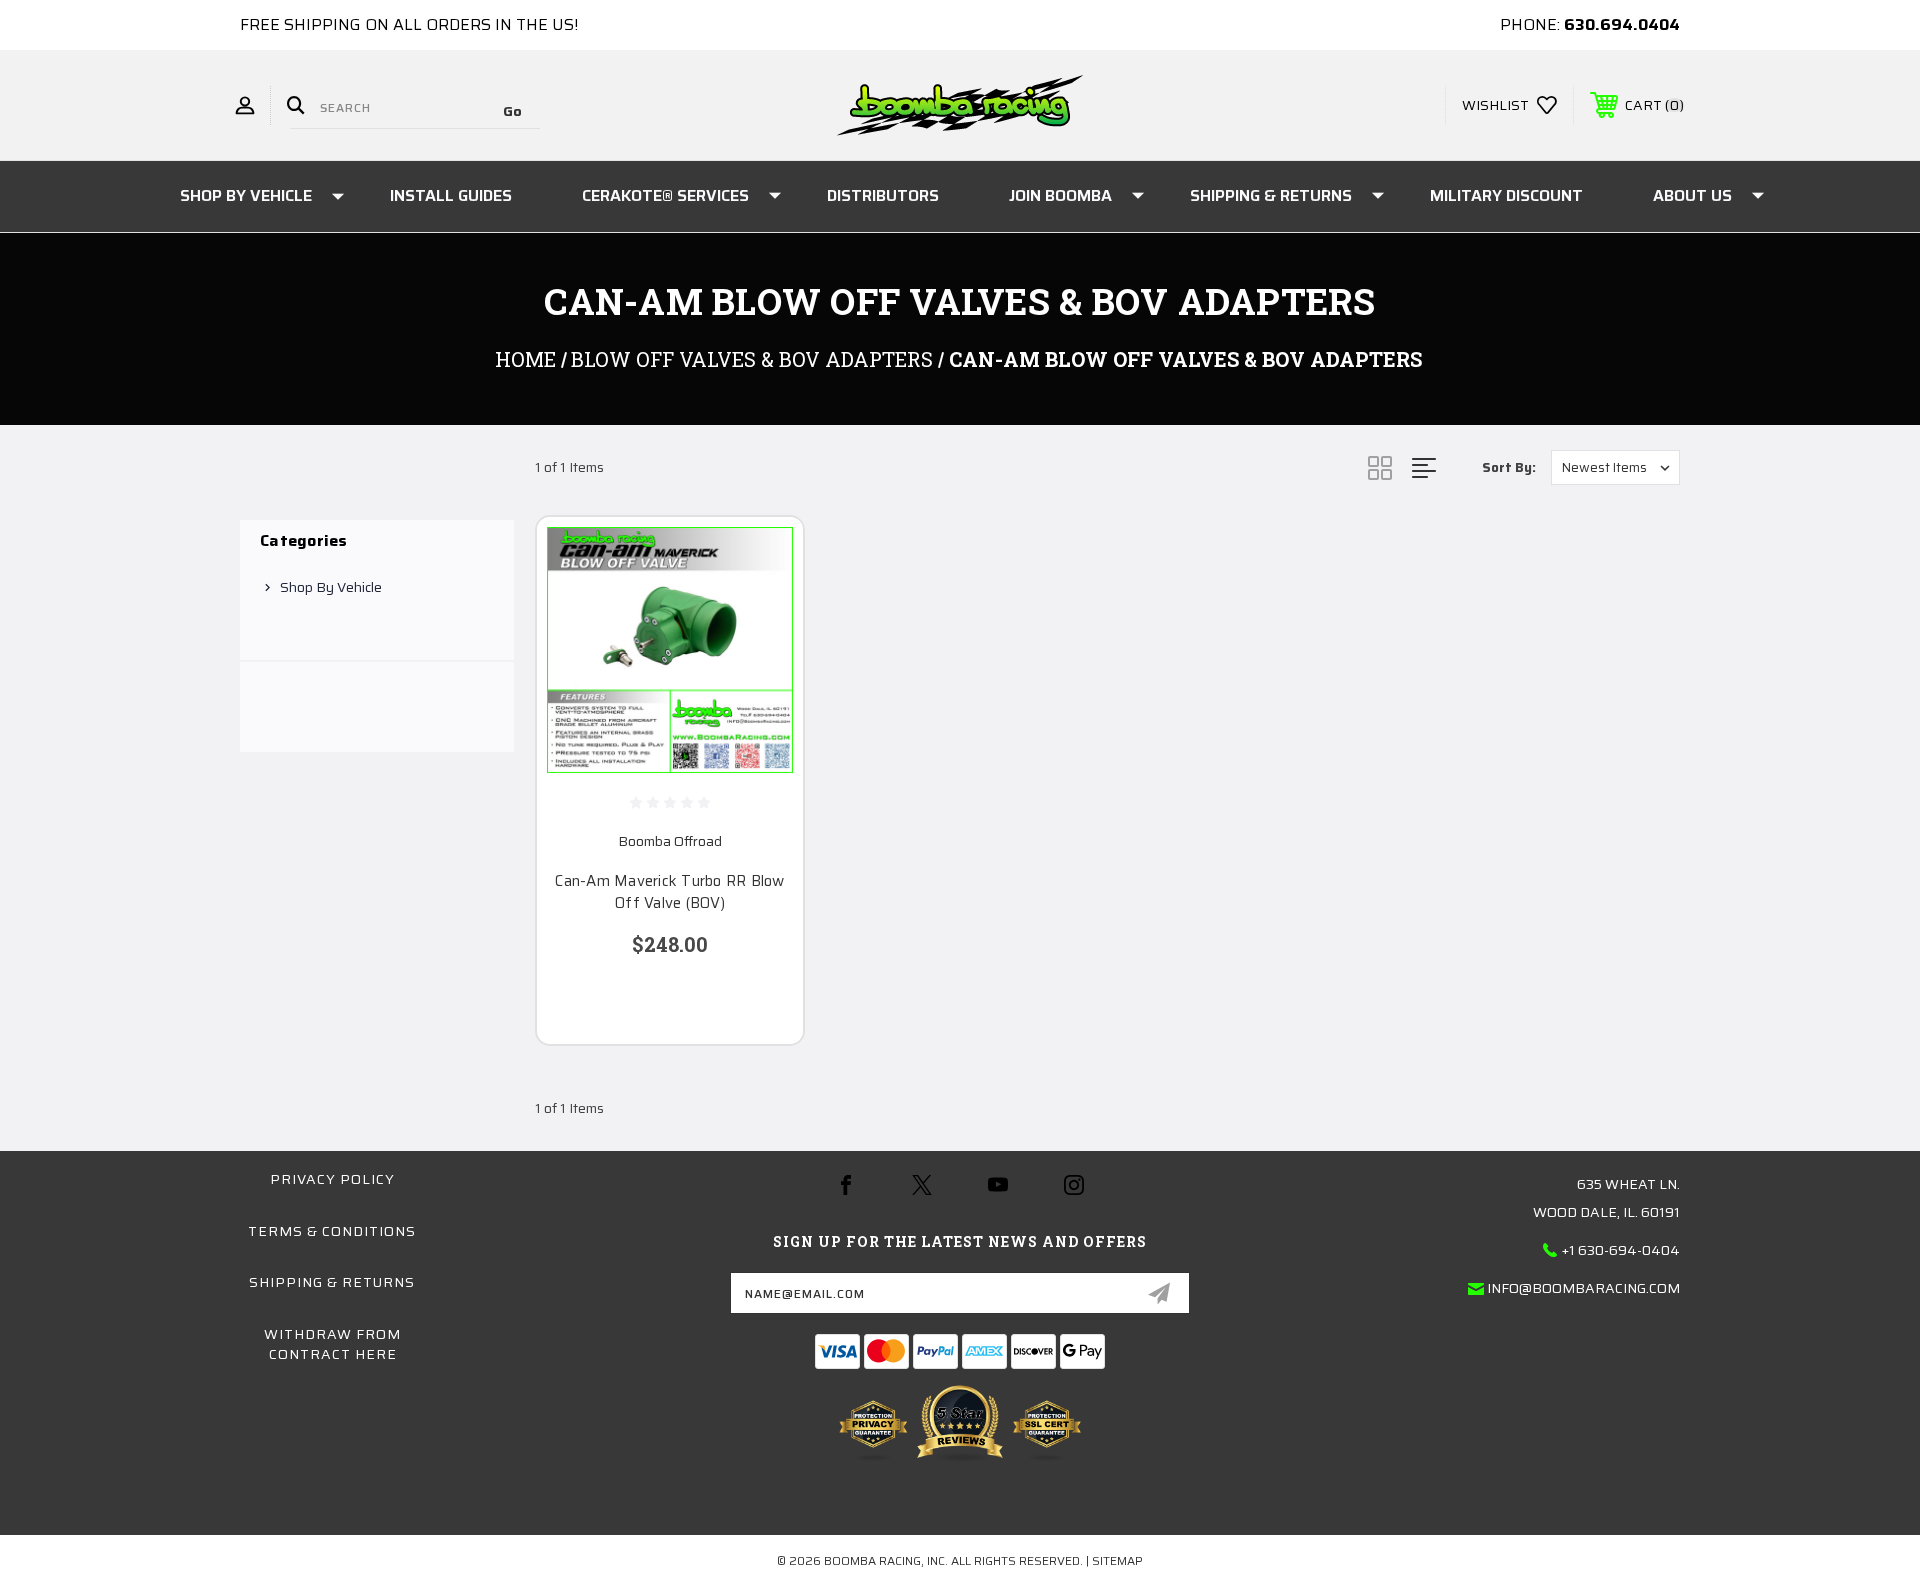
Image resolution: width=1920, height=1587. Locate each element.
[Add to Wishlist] (763, 608)
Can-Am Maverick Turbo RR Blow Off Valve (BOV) (669, 892)
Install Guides (451, 195)
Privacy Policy (332, 1179)
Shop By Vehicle (246, 195)
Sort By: (1509, 467)
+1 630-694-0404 (1621, 1250)
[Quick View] (763, 557)
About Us (1692, 195)
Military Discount (1506, 195)
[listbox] (1615, 467)
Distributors (883, 195)
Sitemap (1117, 1560)
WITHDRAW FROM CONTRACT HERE (332, 1344)
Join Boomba (1060, 195)
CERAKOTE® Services (665, 195)
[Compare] (763, 659)
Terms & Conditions (332, 1231)
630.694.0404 (1622, 24)
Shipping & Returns (1271, 195)
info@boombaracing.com (1583, 1288)
